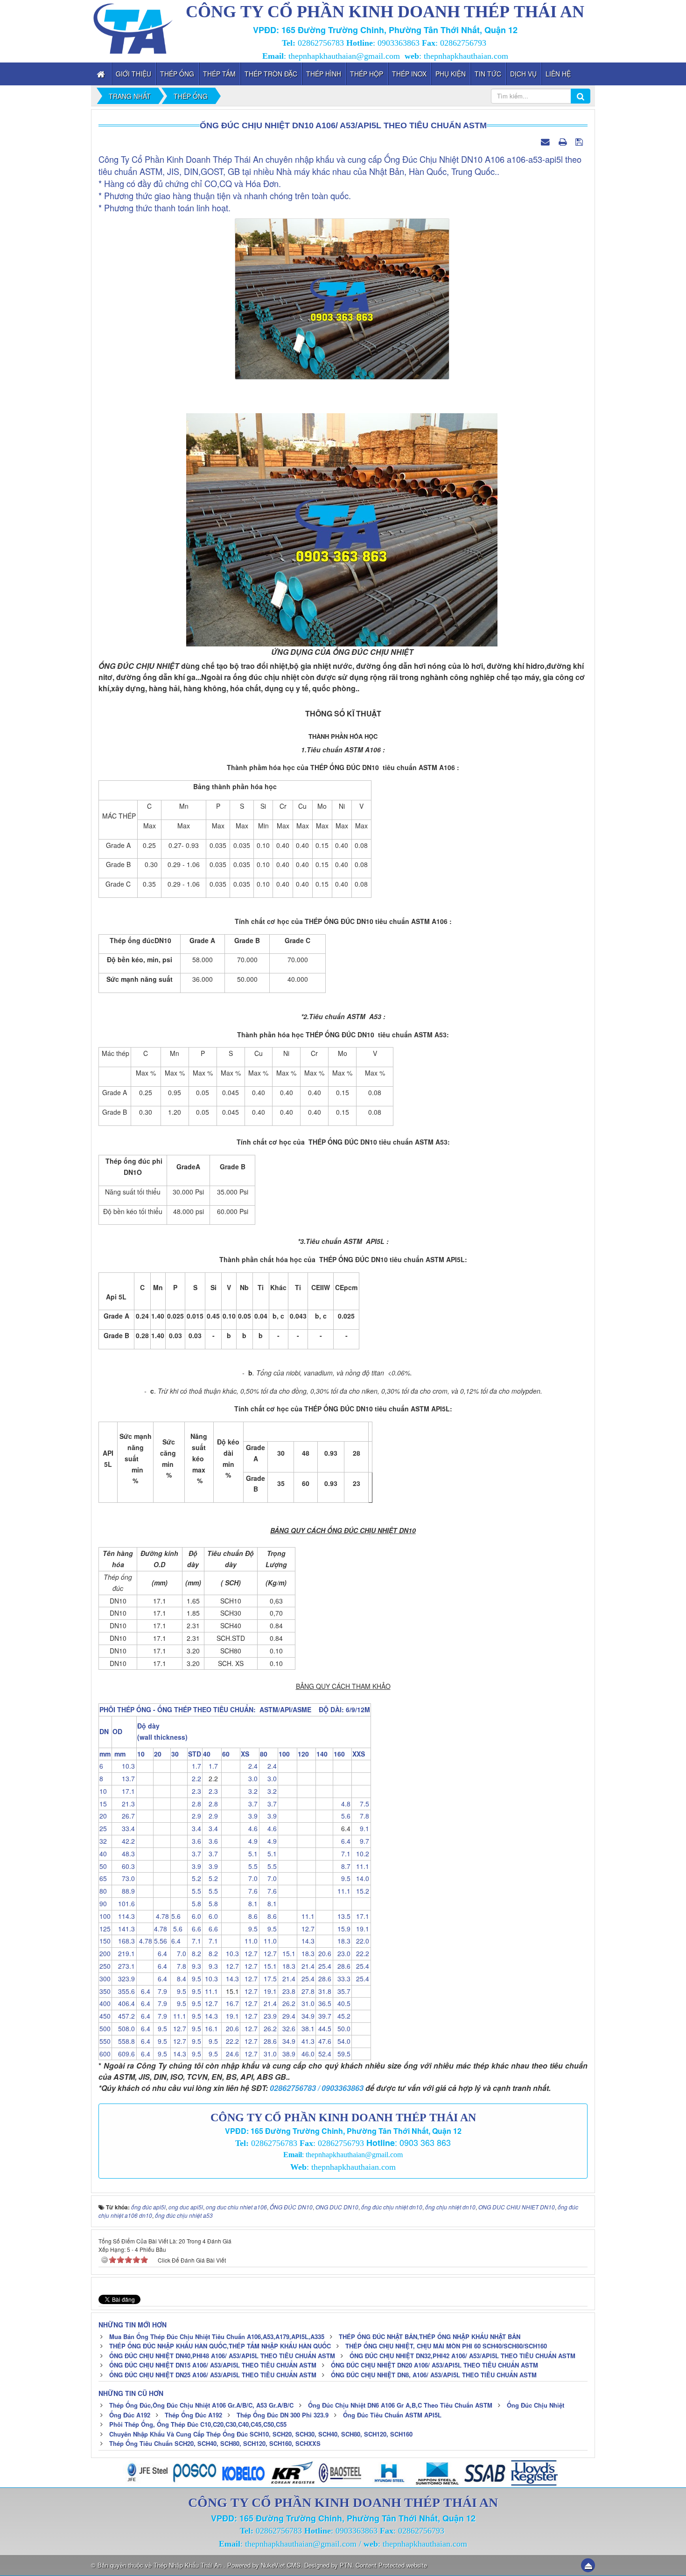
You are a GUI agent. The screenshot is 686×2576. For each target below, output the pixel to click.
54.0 (342, 2041)
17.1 (124, 1791)
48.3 (124, 1854)
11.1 (361, 1866)
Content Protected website (391, 2565)
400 (105, 2003)
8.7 (342, 1866)
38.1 (306, 2028)
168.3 (124, 1941)
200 (105, 1953)
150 (105, 1941)
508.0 (124, 2028)
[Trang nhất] (102, 74)
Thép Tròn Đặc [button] (271, 74)
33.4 (124, 1828)
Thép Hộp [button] (367, 74)
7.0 (249, 1878)
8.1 (249, 1903)
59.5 (342, 2054)
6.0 (195, 1916)
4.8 (342, 1804)
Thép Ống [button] (177, 74)
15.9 (342, 1929)
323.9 (124, 1979)
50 (103, 1866)
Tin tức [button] (488, 74)
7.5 (361, 1804)
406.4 (124, 2003)
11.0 (249, 1941)
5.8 (195, 1903)
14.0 (361, 1878)
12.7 (306, 1929)
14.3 (306, 1941)
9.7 (361, 1841)
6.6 (195, 1929)
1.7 (195, 1766)
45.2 (342, 2016)
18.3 (342, 1941)
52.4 (324, 2054)
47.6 (324, 2041)
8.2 (195, 1953)
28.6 (342, 1966)
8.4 (179, 1979)
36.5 (324, 2003)
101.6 (124, 1903)
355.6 (124, 1991)
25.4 (324, 1966)
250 (105, 1966)
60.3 (124, 1866)
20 (103, 1816)
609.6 (124, 2054)
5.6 (342, 1816)
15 (103, 1804)
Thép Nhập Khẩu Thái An (189, 2565)
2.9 (195, 1816)
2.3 (195, 1791)
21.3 (124, 1804)
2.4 (249, 1766)
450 (105, 2016)
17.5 (268, 1979)
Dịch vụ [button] (523, 74)
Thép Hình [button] (324, 74)
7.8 (361, 1816)
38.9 (287, 2054)
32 (103, 1841)
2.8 (195, 1804)
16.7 (231, 2003)
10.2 (361, 1854)
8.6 (249, 1916)
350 (105, 1991)
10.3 (124, 1766)
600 (105, 2054)
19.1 (361, 1929)
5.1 (249, 1854)
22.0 (361, 1941)
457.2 (124, 2016)
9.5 (342, 1878)
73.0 (124, 1878)
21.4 (306, 1966)
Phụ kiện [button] (451, 74)
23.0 (342, 1953)
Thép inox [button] (409, 74)
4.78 (161, 1916)
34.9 (306, 2016)
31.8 (324, 1991)
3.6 (195, 1841)
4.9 (249, 1841)
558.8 (124, 2041)
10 (103, 1791)
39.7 (324, 2016)
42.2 (124, 1841)
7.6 (249, 1891)
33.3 (342, 1979)
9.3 (195, 1966)
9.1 (361, 1828)
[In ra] (564, 141)
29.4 (287, 2016)
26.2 (287, 2003)
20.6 (324, 1953)
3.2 (249, 1791)
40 (103, 1854)
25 (103, 1828)
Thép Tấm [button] (219, 74)
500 (105, 2028)
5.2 (195, 1878)
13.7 (124, 1778)
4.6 (249, 1828)
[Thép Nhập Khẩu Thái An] (133, 27)
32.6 (287, 2028)
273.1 (124, 1966)
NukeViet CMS (281, 2565)
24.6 (231, 2054)
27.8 (306, 1991)
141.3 (124, 1929)
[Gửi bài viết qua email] (546, 141)
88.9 (124, 1891)
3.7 (249, 1804)
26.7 (124, 1816)
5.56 (161, 1941)
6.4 (342, 1841)
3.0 (249, 1778)
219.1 (124, 1953)
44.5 (324, 2028)
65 (103, 1878)
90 (103, 1903)
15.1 (287, 1953)
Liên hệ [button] (558, 74)
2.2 (195, 1778)
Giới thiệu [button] (133, 74)
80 (103, 1891)
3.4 (195, 1828)
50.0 (342, 2028)
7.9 (161, 1991)
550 (105, 2041)
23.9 (268, 2016)
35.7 (342, 1991)
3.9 (249, 1816)
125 (105, 1929)
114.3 (124, 1916)
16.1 (210, 2028)
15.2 (361, 1891)
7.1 (342, 1854)
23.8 (287, 1991)
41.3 (306, 2041)
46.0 (306, 2054)
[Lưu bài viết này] (580, 141)
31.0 (306, 2003)
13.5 (342, 1916)
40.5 (342, 2003)
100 (105, 1916)
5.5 (249, 1866)
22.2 (361, 1953)
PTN (346, 2565)
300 (105, 1979)
